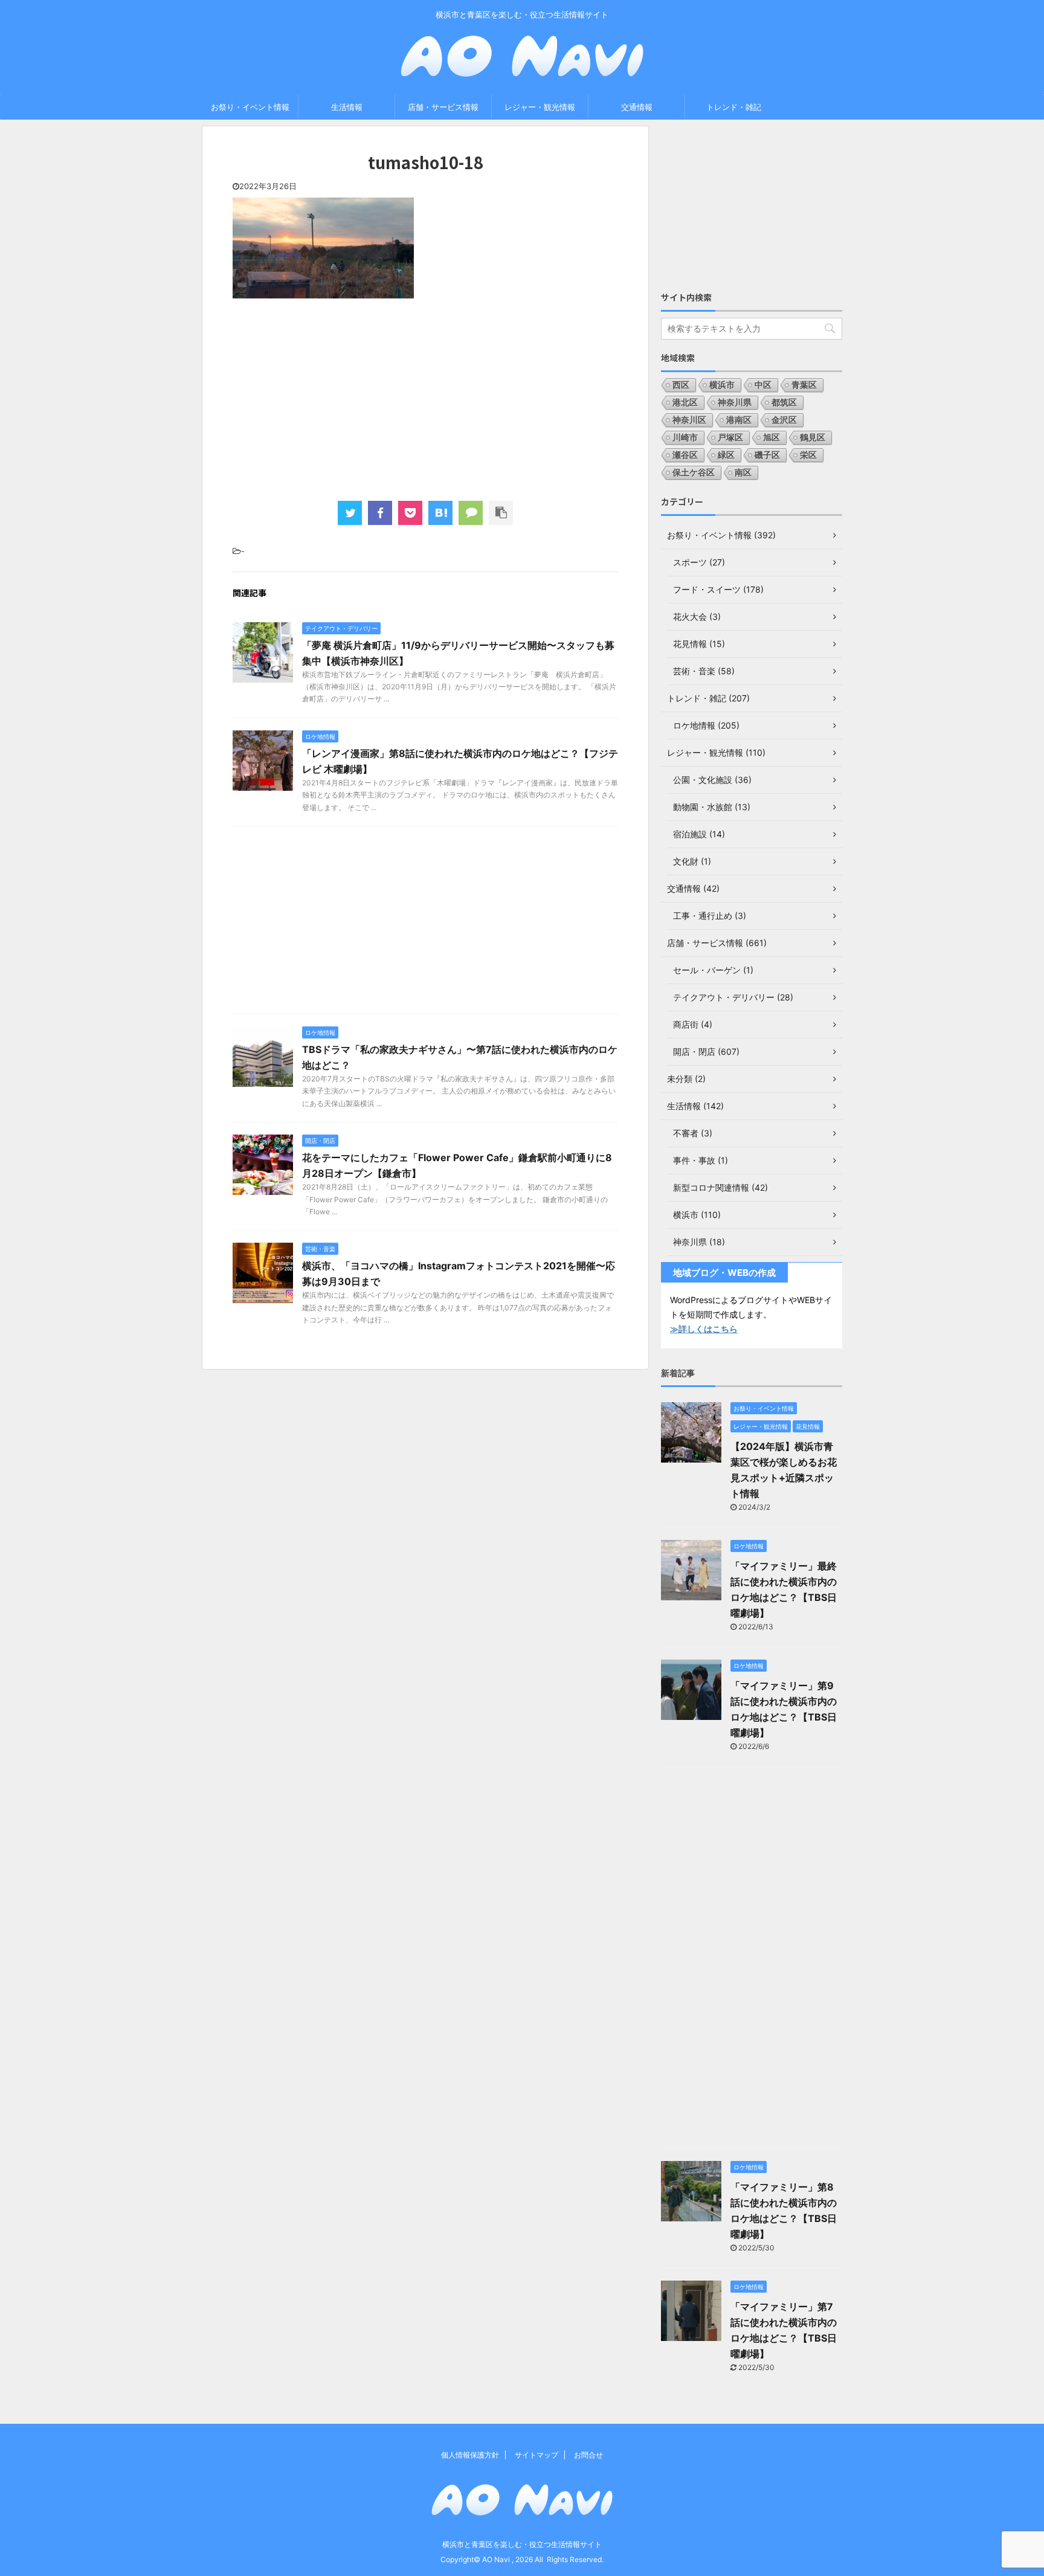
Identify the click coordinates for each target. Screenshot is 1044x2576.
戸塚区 (730, 437)
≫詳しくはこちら (704, 1329)
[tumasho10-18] (440, 513)
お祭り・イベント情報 (250, 107)
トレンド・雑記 (734, 107)
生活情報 (347, 107)
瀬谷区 (685, 455)
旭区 (772, 437)
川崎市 (685, 437)
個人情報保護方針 (470, 2455)
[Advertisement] (425, 398)
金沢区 (784, 420)
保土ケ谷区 (694, 472)
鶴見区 (813, 437)
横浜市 (722, 385)
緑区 (726, 455)
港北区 (685, 402)
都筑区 (784, 402)
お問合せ (588, 2455)
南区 (743, 472)
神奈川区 (689, 420)
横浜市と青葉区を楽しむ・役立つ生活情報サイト (522, 2544)
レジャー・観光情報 (540, 107)
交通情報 (637, 107)
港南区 (739, 420)
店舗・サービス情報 (443, 107)
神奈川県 (735, 402)
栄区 (808, 455)
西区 (681, 385)
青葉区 (804, 385)
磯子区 (767, 455)
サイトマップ (536, 2455)
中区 (763, 385)
